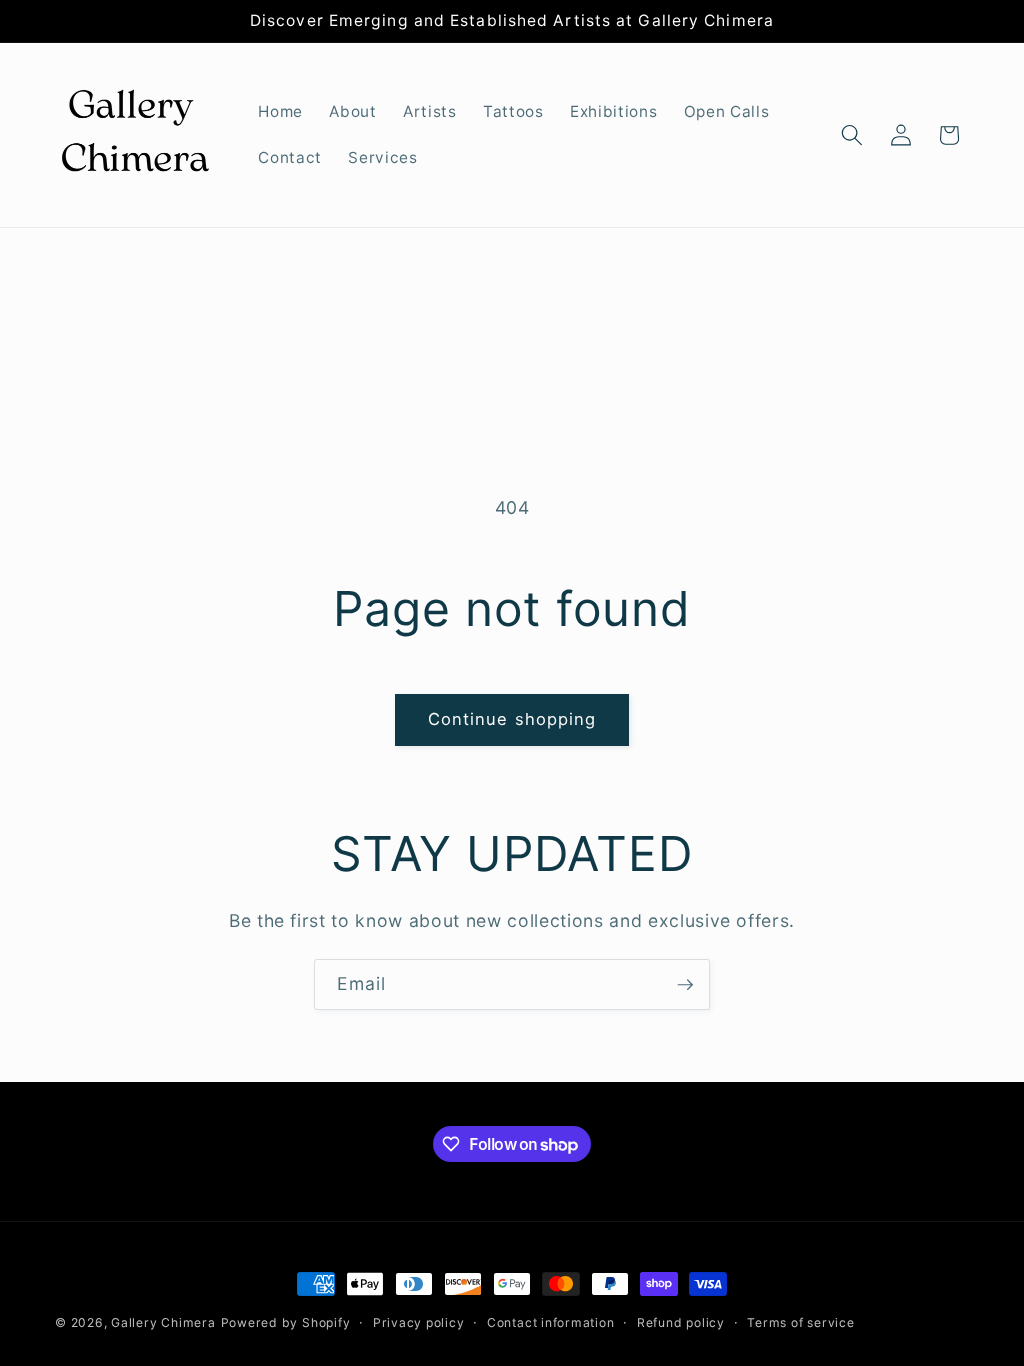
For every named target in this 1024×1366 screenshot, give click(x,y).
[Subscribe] (685, 985)
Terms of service (800, 1322)
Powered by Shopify (286, 1322)
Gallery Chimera (163, 1322)
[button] (852, 135)
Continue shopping (512, 719)
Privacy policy (419, 1322)
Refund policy (681, 1322)
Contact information (551, 1322)
